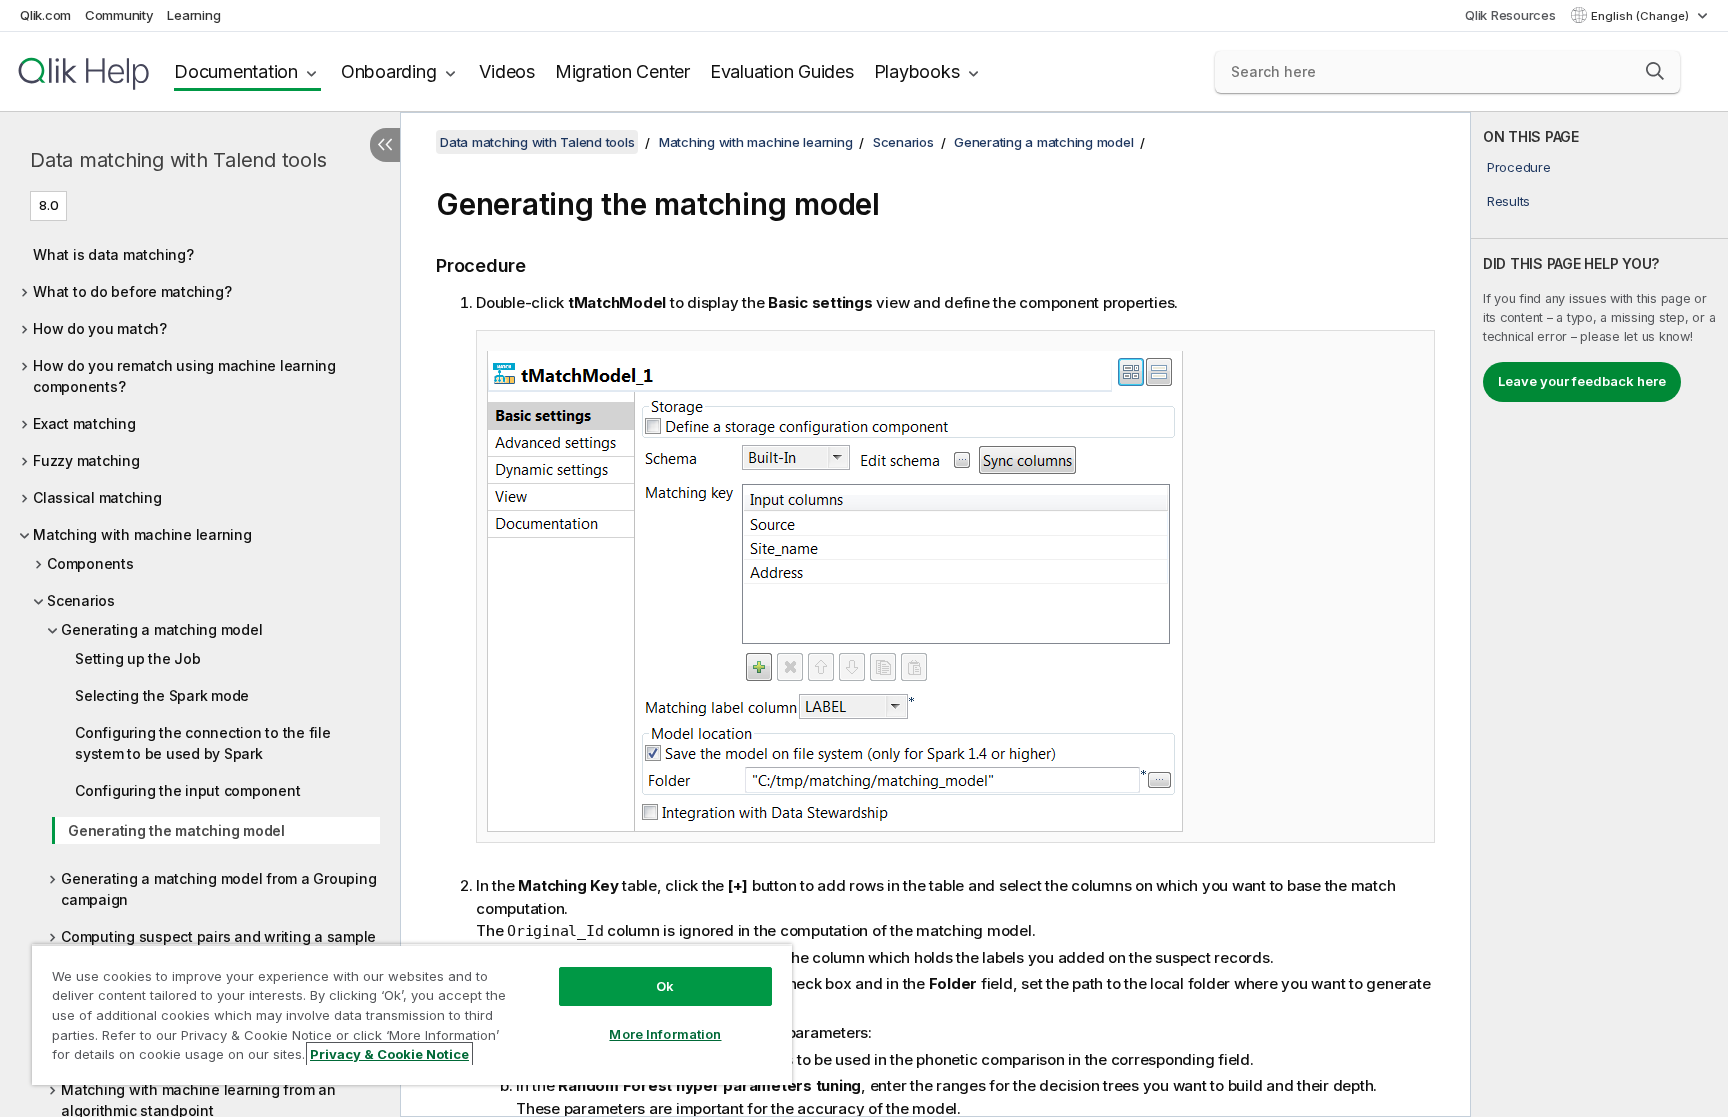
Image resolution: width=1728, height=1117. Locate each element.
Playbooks (917, 71)
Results (1508, 201)
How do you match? (100, 328)
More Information (665, 1034)
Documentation (236, 71)
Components (90, 563)
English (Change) (1641, 16)
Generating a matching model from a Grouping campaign (218, 889)
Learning (193, 15)
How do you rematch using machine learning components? (184, 376)
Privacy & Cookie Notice (389, 1054)
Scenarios (81, 600)
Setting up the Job (138, 658)
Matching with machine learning (142, 534)
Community (119, 15)
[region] (412, 1014)
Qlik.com (45, 15)
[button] (1655, 71)
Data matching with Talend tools (178, 160)
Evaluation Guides (782, 71)
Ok (665, 986)
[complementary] (1599, 614)
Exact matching (84, 423)
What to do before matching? (132, 291)
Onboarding (389, 71)
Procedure (1519, 167)
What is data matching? (113, 254)
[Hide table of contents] (385, 145)
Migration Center (622, 71)
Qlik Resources (1510, 15)
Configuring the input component (187, 790)
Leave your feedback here (1582, 381)
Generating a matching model (161, 629)
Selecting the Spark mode (162, 695)
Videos (507, 71)
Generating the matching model (176, 830)
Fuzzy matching (86, 460)
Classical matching (97, 497)
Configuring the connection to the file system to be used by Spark (203, 743)
